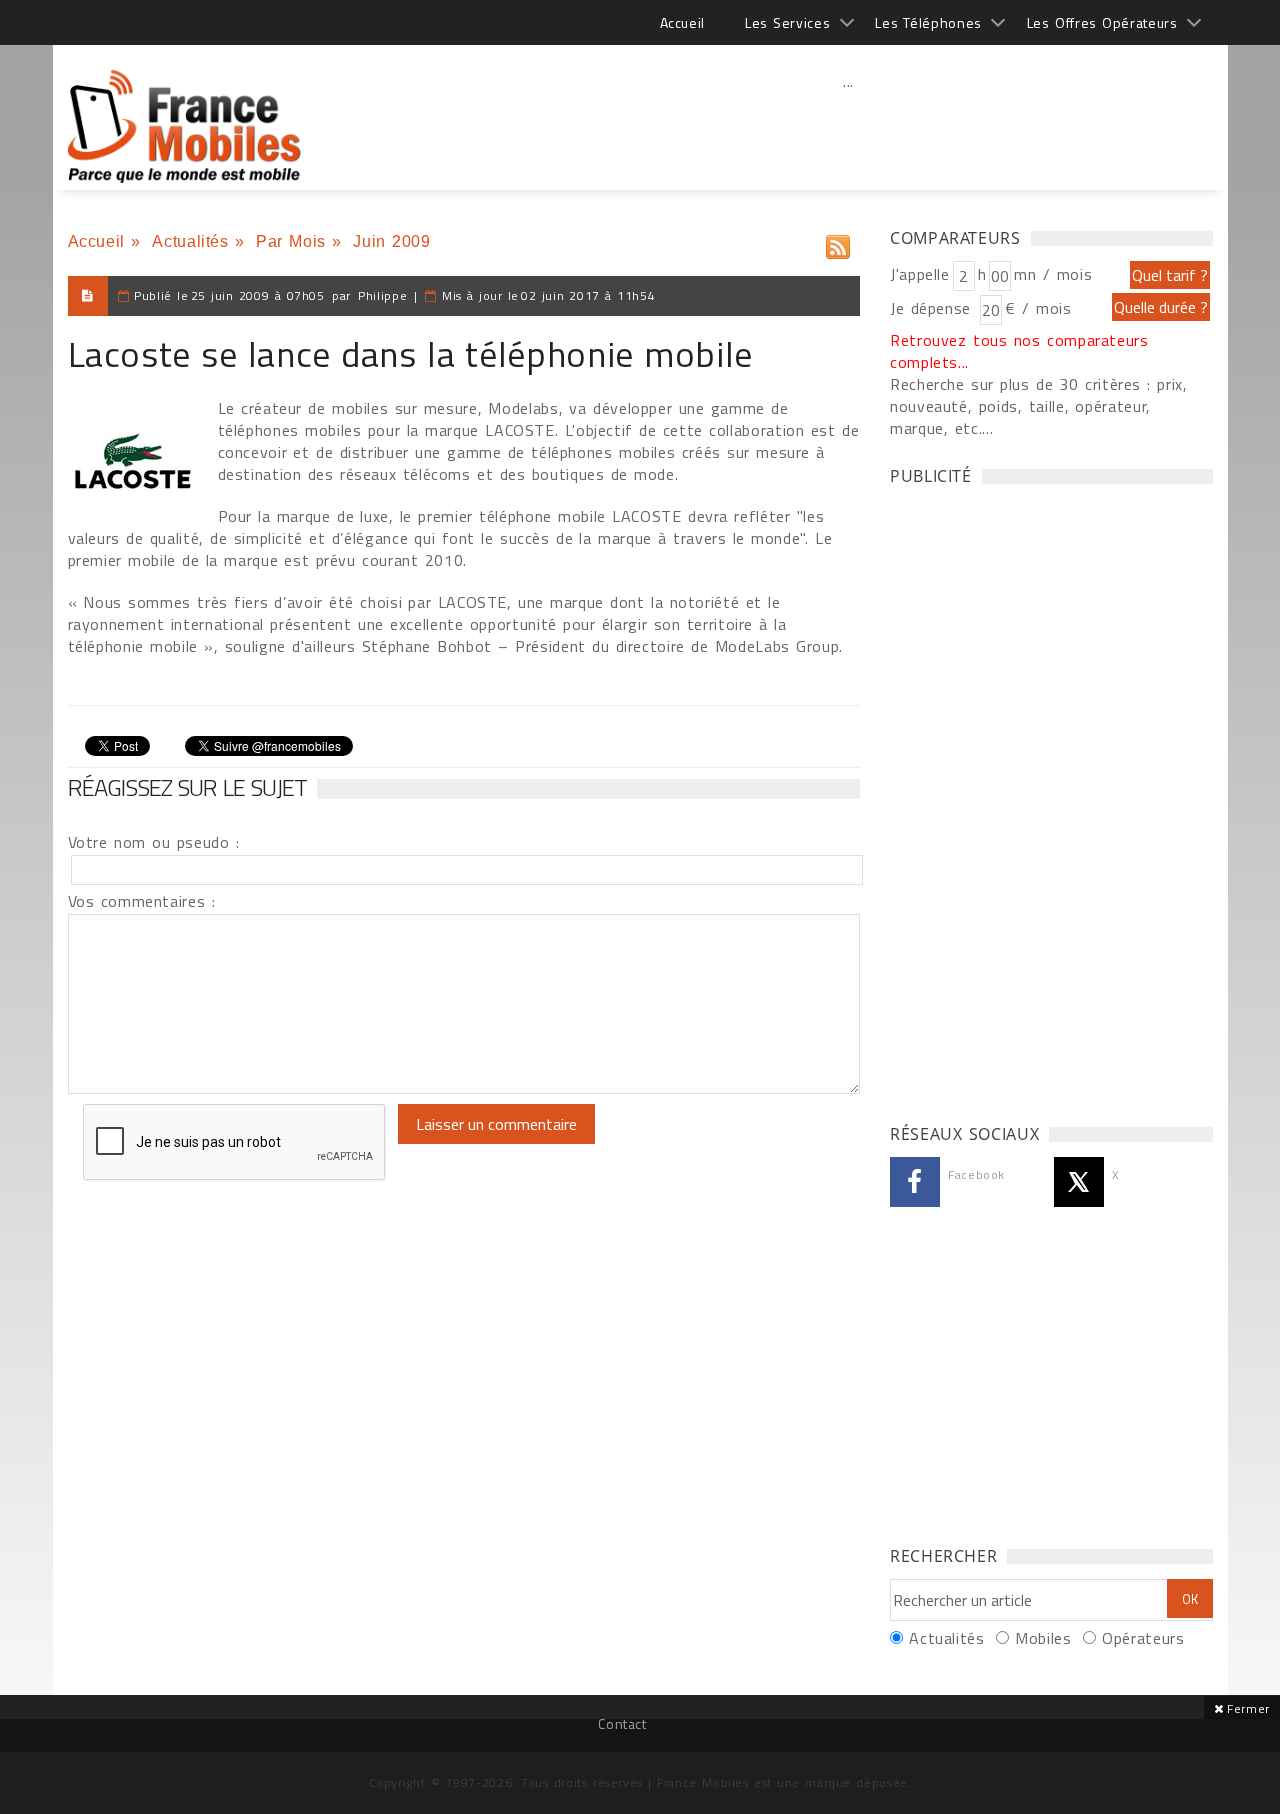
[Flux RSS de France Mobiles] (838, 242)
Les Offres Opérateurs (1102, 22)
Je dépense (933, 308)
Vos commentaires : (142, 901)
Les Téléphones (928, 22)
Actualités (190, 241)
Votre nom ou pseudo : (154, 842)
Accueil (682, 22)
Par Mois (291, 241)
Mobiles (1043, 1638)
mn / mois (1053, 274)
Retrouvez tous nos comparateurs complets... (1019, 351)
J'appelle (920, 274)
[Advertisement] (849, 125)
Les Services (787, 22)
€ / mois (1038, 308)
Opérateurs (1143, 1638)
